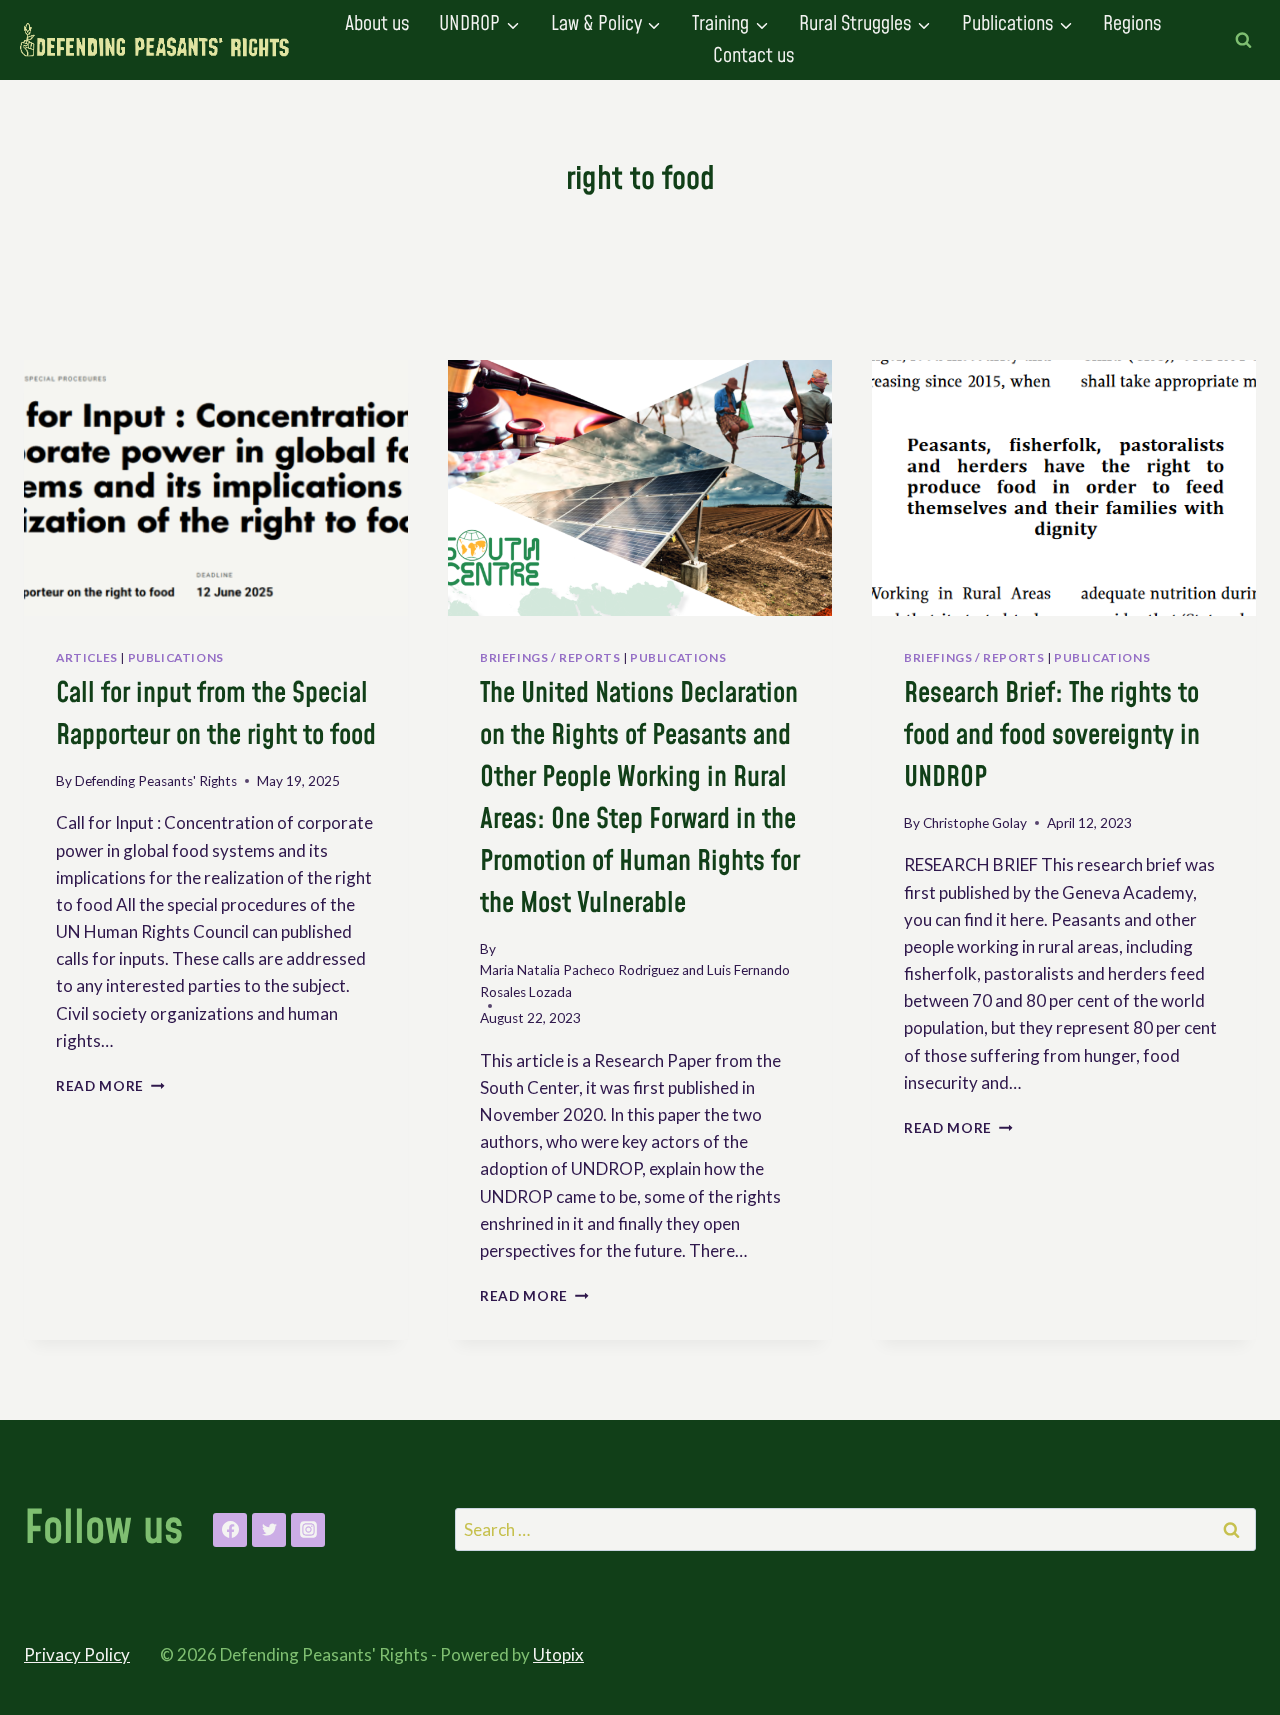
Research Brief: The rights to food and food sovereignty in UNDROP (1052, 735)
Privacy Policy (77, 1654)
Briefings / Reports (550, 657)
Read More (110, 1086)
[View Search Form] (1243, 40)
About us (377, 24)
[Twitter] (269, 1530)
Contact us (753, 56)
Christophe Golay (975, 823)
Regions (1132, 24)
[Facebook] (230, 1530)
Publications (176, 657)
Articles (87, 657)
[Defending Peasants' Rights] (155, 40)
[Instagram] (308, 1530)
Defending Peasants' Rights (156, 781)
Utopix (558, 1654)
